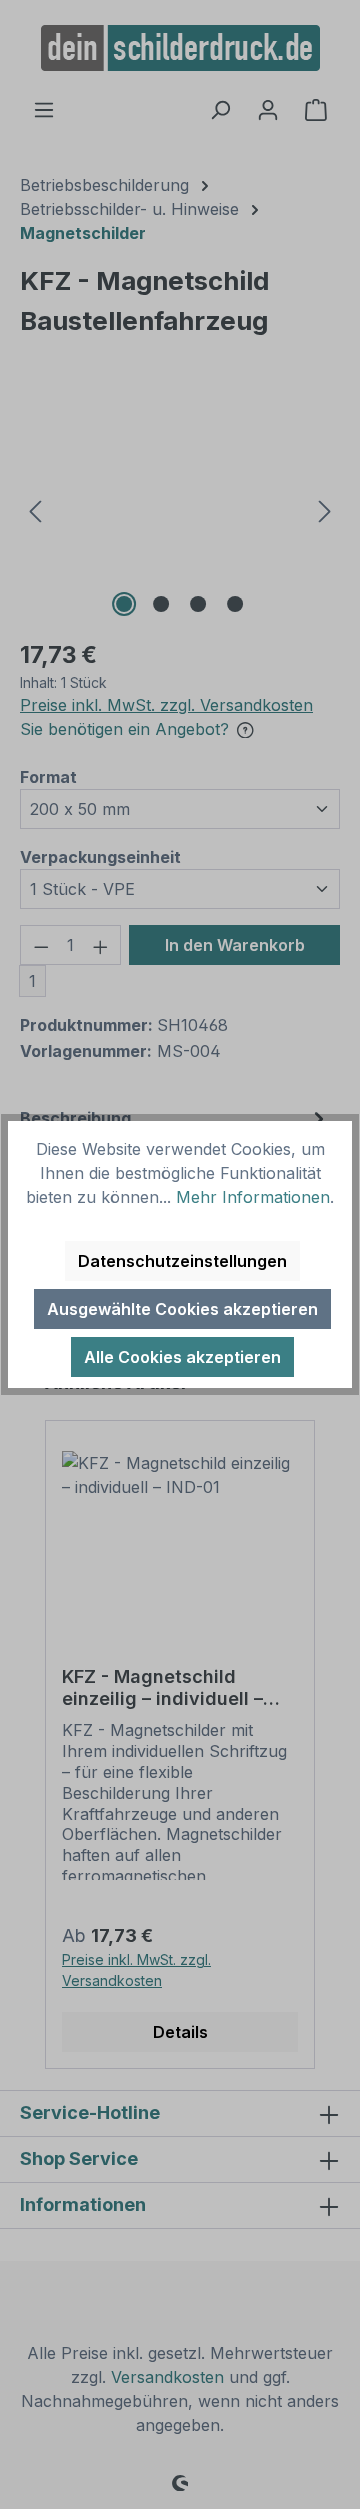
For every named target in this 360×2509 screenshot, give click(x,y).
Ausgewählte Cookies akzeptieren (182, 1309)
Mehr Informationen (253, 1197)
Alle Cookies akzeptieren (182, 1357)
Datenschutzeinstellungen (182, 1261)
